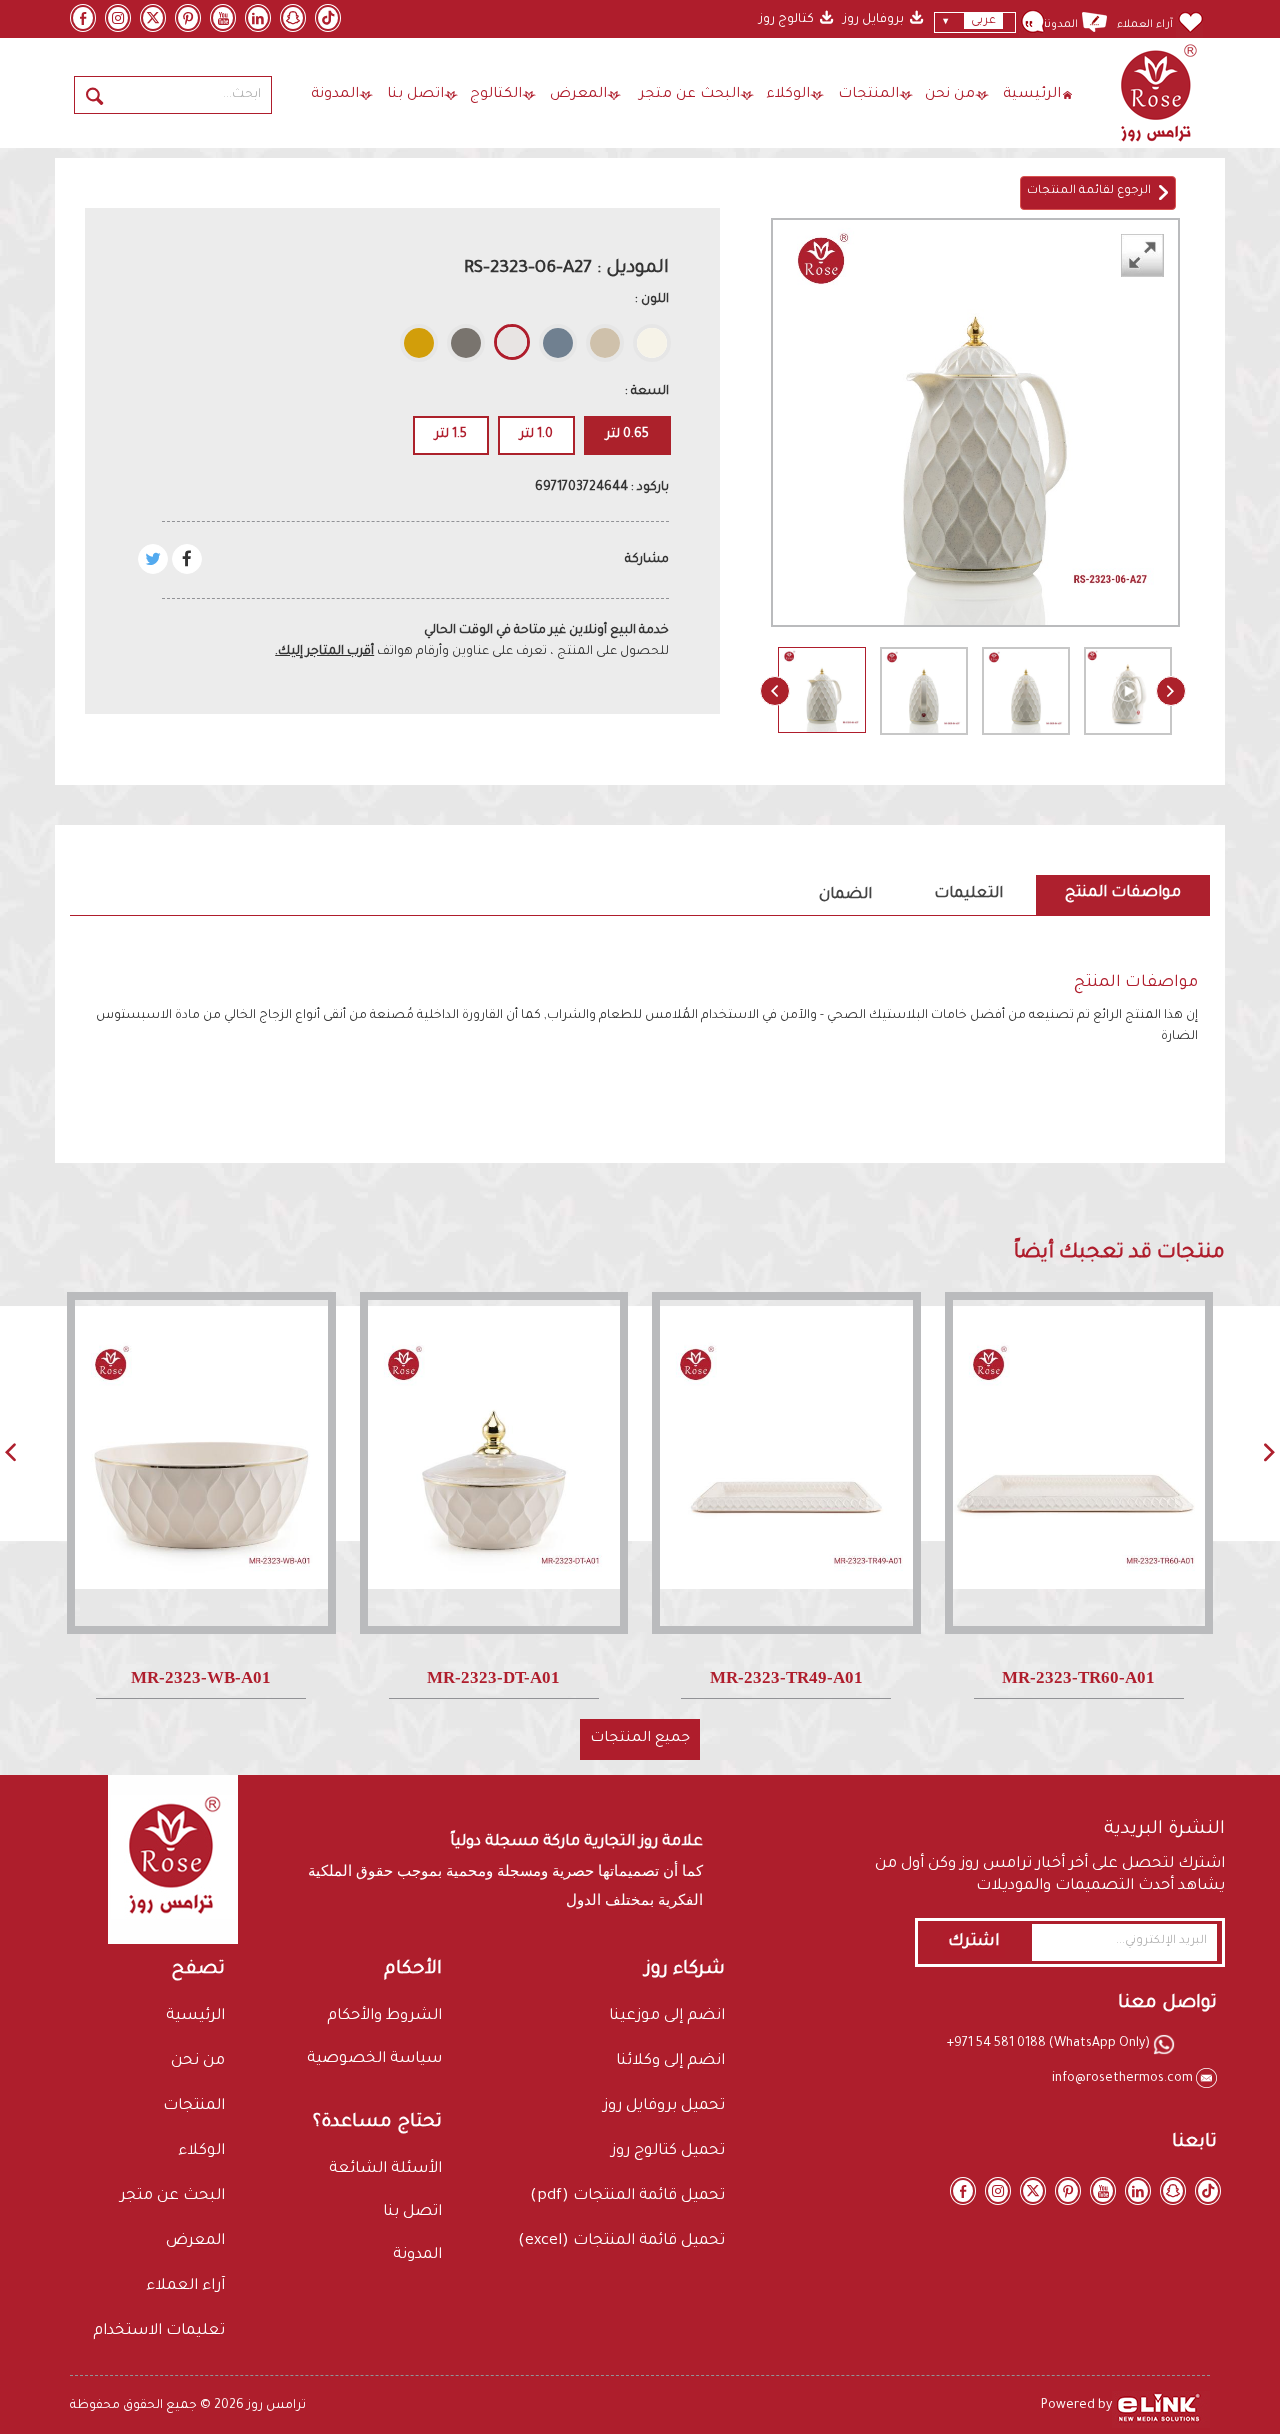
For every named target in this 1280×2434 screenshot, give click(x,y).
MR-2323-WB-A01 (201, 1677)
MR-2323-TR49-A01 (786, 1677)
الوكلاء (788, 95)
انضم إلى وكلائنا (670, 2061)
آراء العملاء (1145, 25)
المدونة (1060, 25)
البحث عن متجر (689, 95)
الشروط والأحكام (384, 2016)
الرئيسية (1032, 95)
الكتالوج (496, 95)
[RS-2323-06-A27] (822, 690)
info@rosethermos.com (1124, 2079)
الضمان (845, 895)
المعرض (578, 95)
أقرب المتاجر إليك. (324, 652)
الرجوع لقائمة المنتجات (1092, 191)
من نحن (950, 95)
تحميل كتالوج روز (668, 2151)
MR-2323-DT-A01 (493, 1677)
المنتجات (868, 95)
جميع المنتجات (640, 1739)
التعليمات (968, 894)
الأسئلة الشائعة (385, 2169)
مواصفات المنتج (1123, 893)
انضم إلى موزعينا (667, 2016)
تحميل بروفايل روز (664, 2106)
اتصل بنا (415, 95)
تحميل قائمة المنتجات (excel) (621, 2241)
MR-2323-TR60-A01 (1078, 1677)
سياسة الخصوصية (374, 2059)
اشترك (974, 1942)
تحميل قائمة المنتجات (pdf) (627, 2196)
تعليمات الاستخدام (159, 2331)
